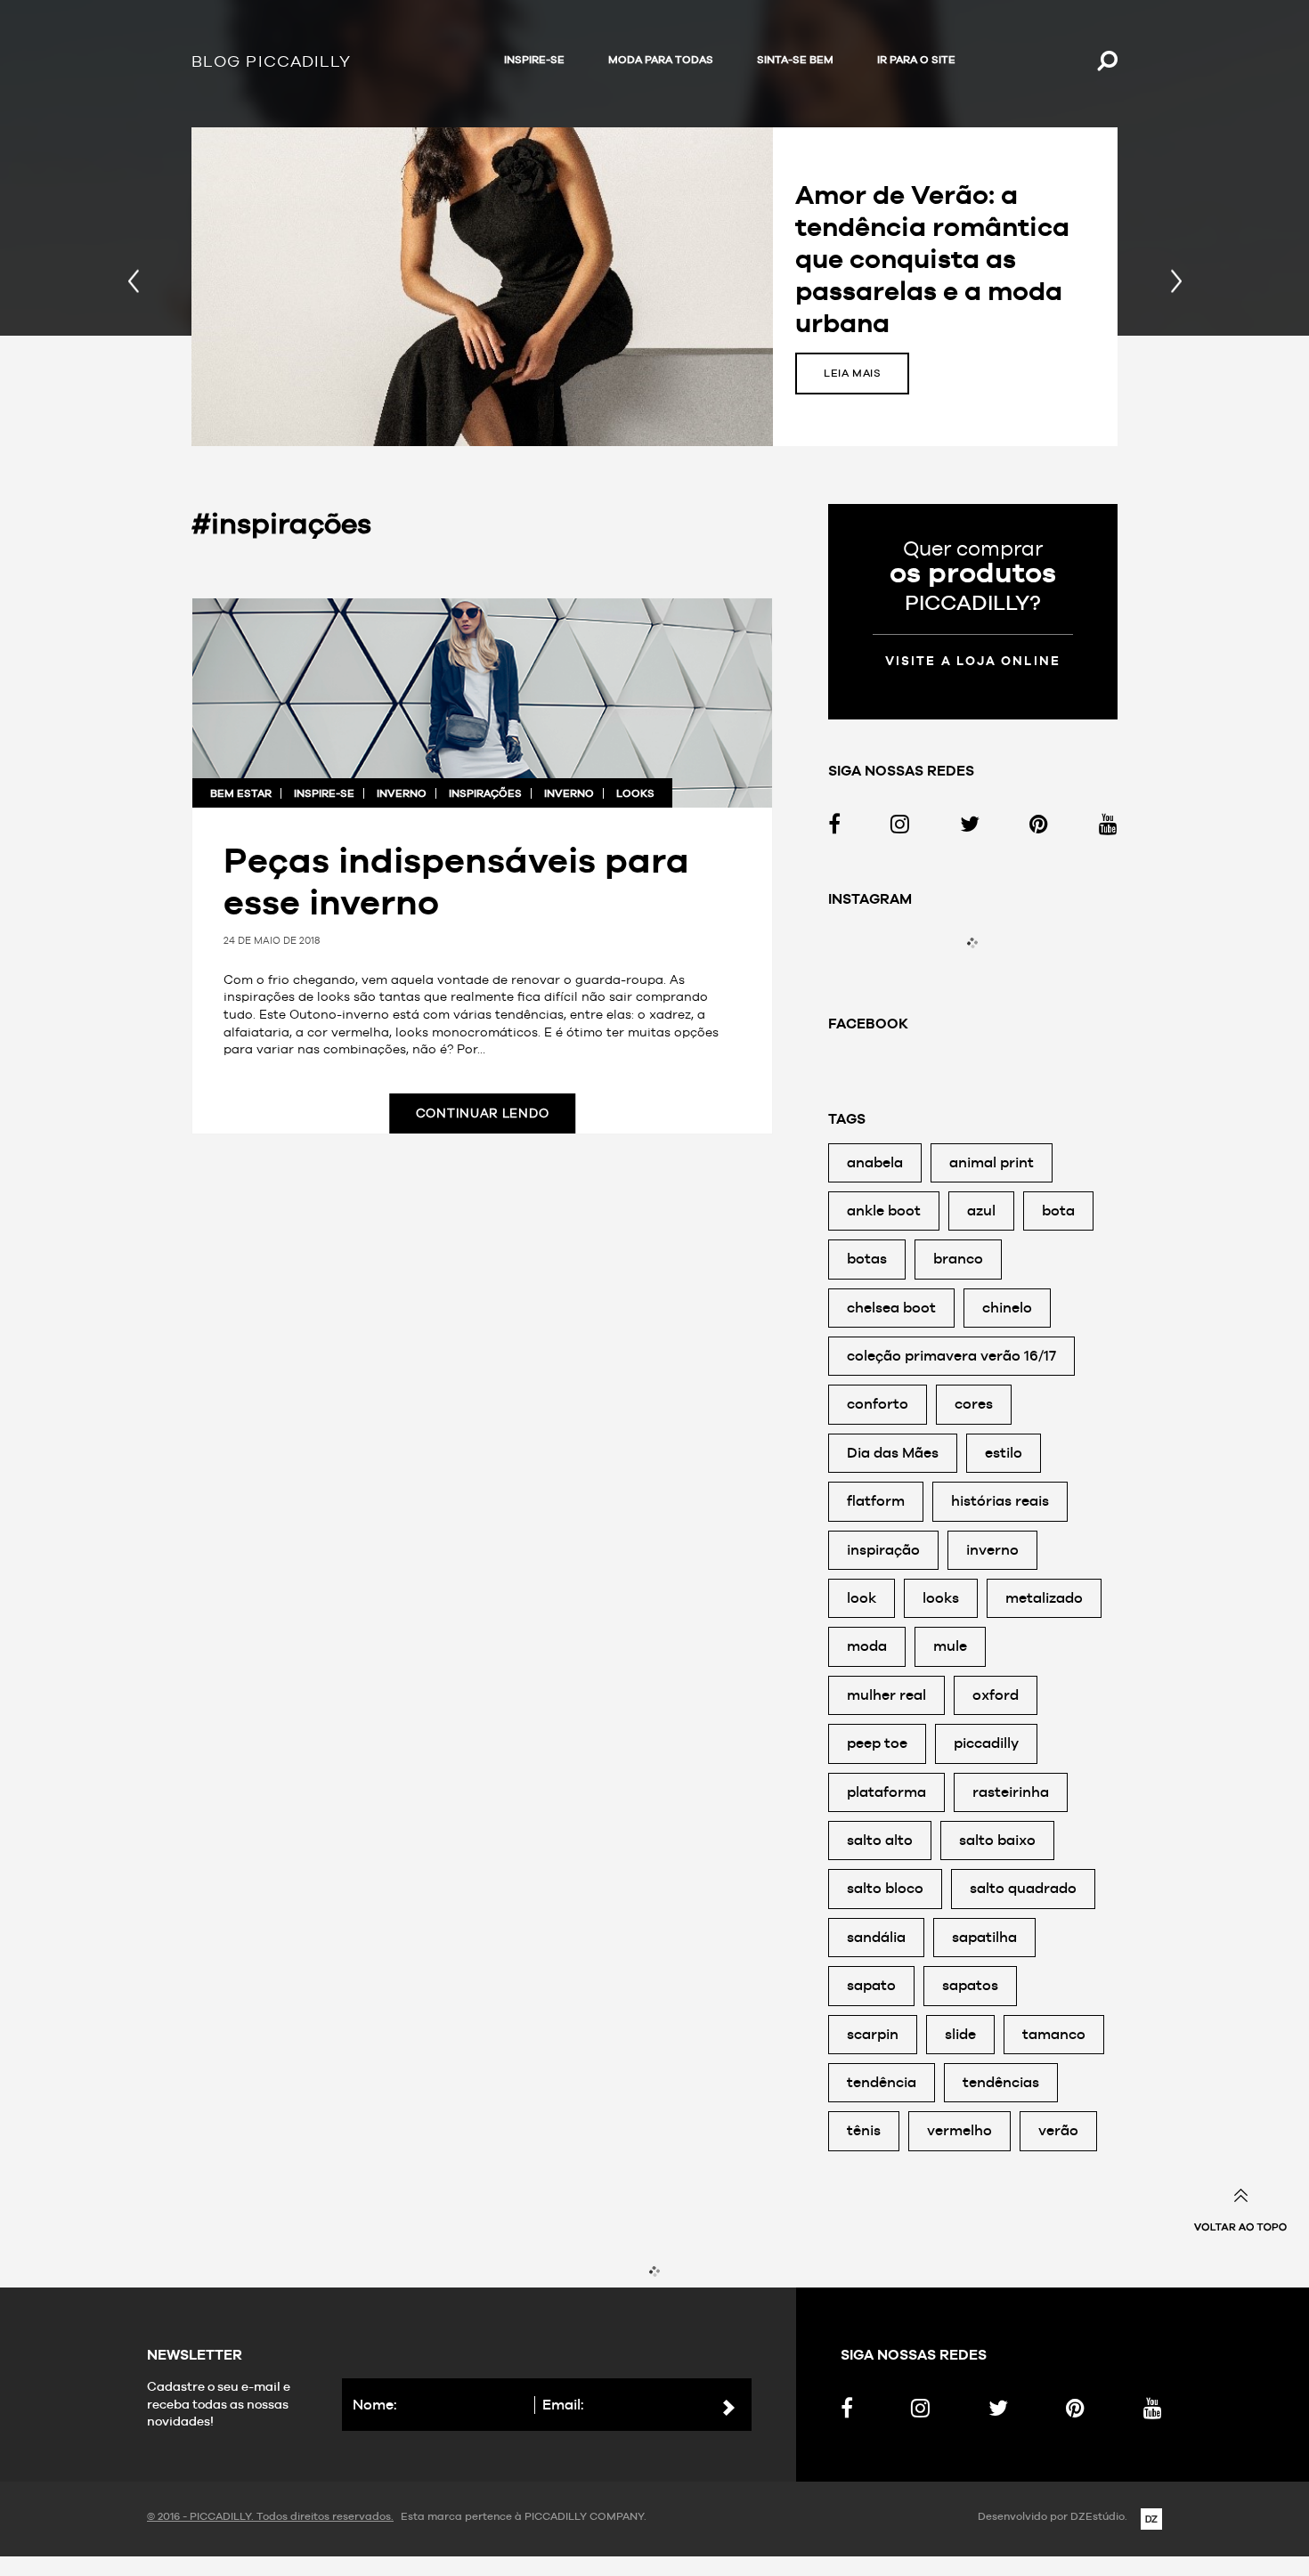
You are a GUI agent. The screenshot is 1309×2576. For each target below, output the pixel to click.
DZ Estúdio (1151, 2519)
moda (867, 1646)
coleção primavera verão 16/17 (951, 1356)
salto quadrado (1023, 1888)
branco (958, 1259)
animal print (992, 1162)
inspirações (485, 793)
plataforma (886, 1792)
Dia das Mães (893, 1453)
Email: (563, 2405)
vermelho (959, 2130)
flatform (876, 1501)
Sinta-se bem (795, 60)
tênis (864, 2130)
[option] (654, 287)
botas (867, 1259)
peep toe (877, 1743)
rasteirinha (1011, 1792)
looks (635, 793)
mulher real (886, 1695)
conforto (878, 1404)
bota (1058, 1211)
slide (960, 2034)
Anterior (133, 287)
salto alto (880, 1840)
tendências (1001, 2082)
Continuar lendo (483, 1113)
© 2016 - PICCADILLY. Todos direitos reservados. (270, 2516)
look (862, 1598)
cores (974, 1404)
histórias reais (1000, 1501)
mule (950, 1646)
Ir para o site (916, 60)
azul (981, 1211)
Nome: (375, 2405)
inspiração (883, 1550)
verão (1058, 2130)
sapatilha (984, 1937)
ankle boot (884, 1211)
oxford (996, 1695)
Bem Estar (241, 793)
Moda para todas (661, 60)
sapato (871, 1985)
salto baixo (997, 1840)
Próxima (1176, 287)
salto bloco (885, 1888)
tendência (882, 2082)
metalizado (1044, 1598)
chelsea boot (891, 1308)
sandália (876, 1937)
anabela (875, 1162)
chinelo (1007, 1308)
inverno (402, 793)
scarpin (873, 2034)
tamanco (1054, 2034)
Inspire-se (534, 60)
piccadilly (986, 1743)
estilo (1004, 1453)
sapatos (970, 1985)
